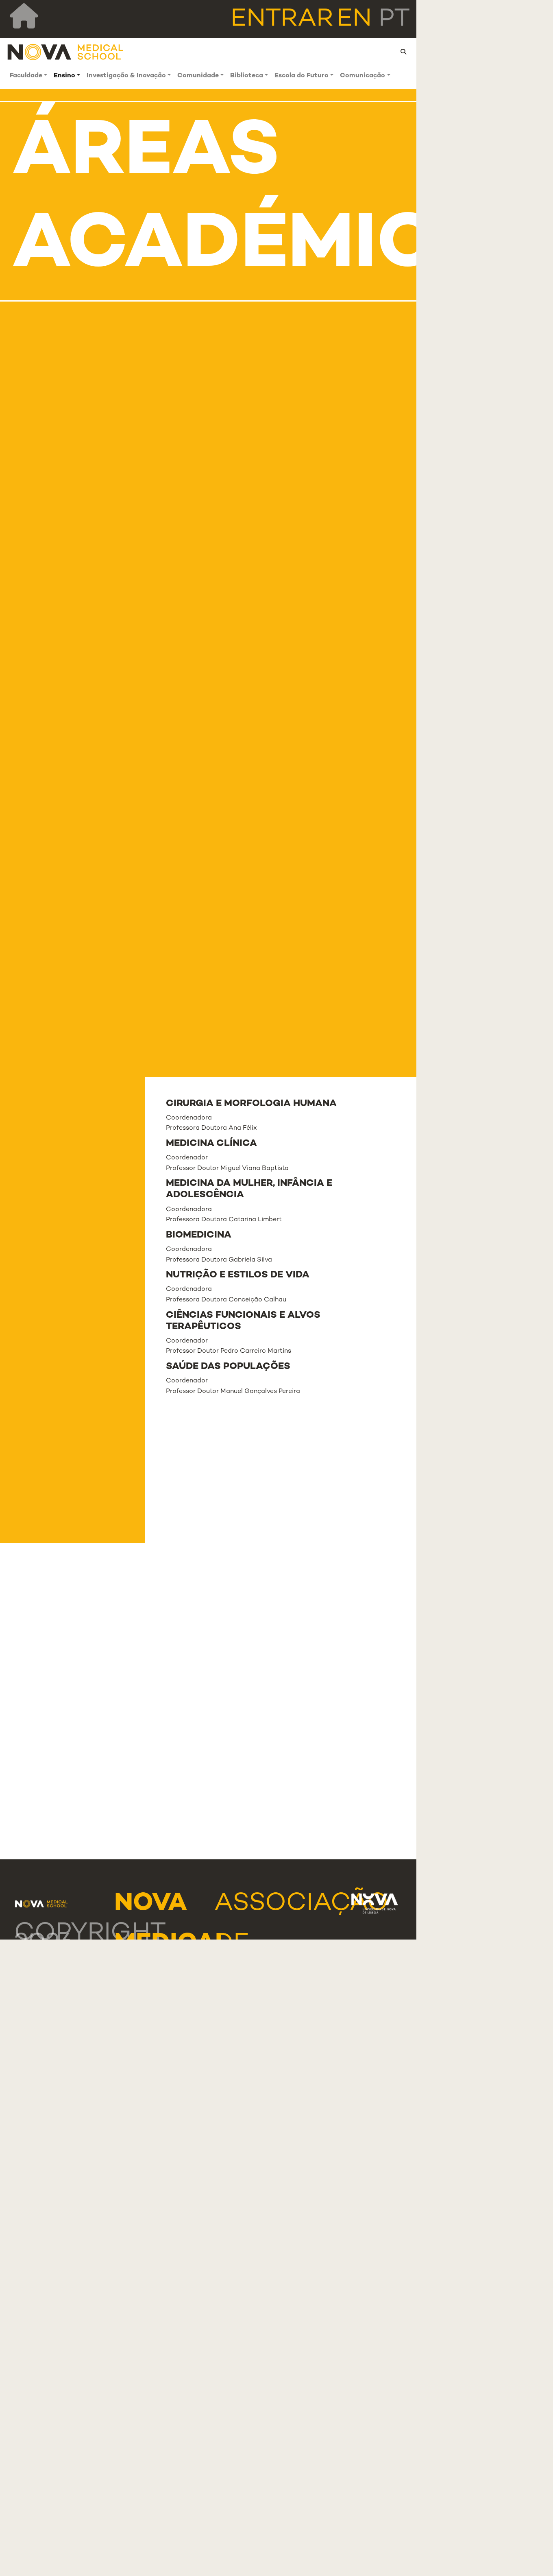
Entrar (282, 20)
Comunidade (198, 76)
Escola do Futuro (302, 76)
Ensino (64, 76)
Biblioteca (247, 76)
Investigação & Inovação (126, 76)
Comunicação (362, 76)
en (354, 20)
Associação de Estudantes (301, 1944)
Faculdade (26, 76)
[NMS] (66, 52)
